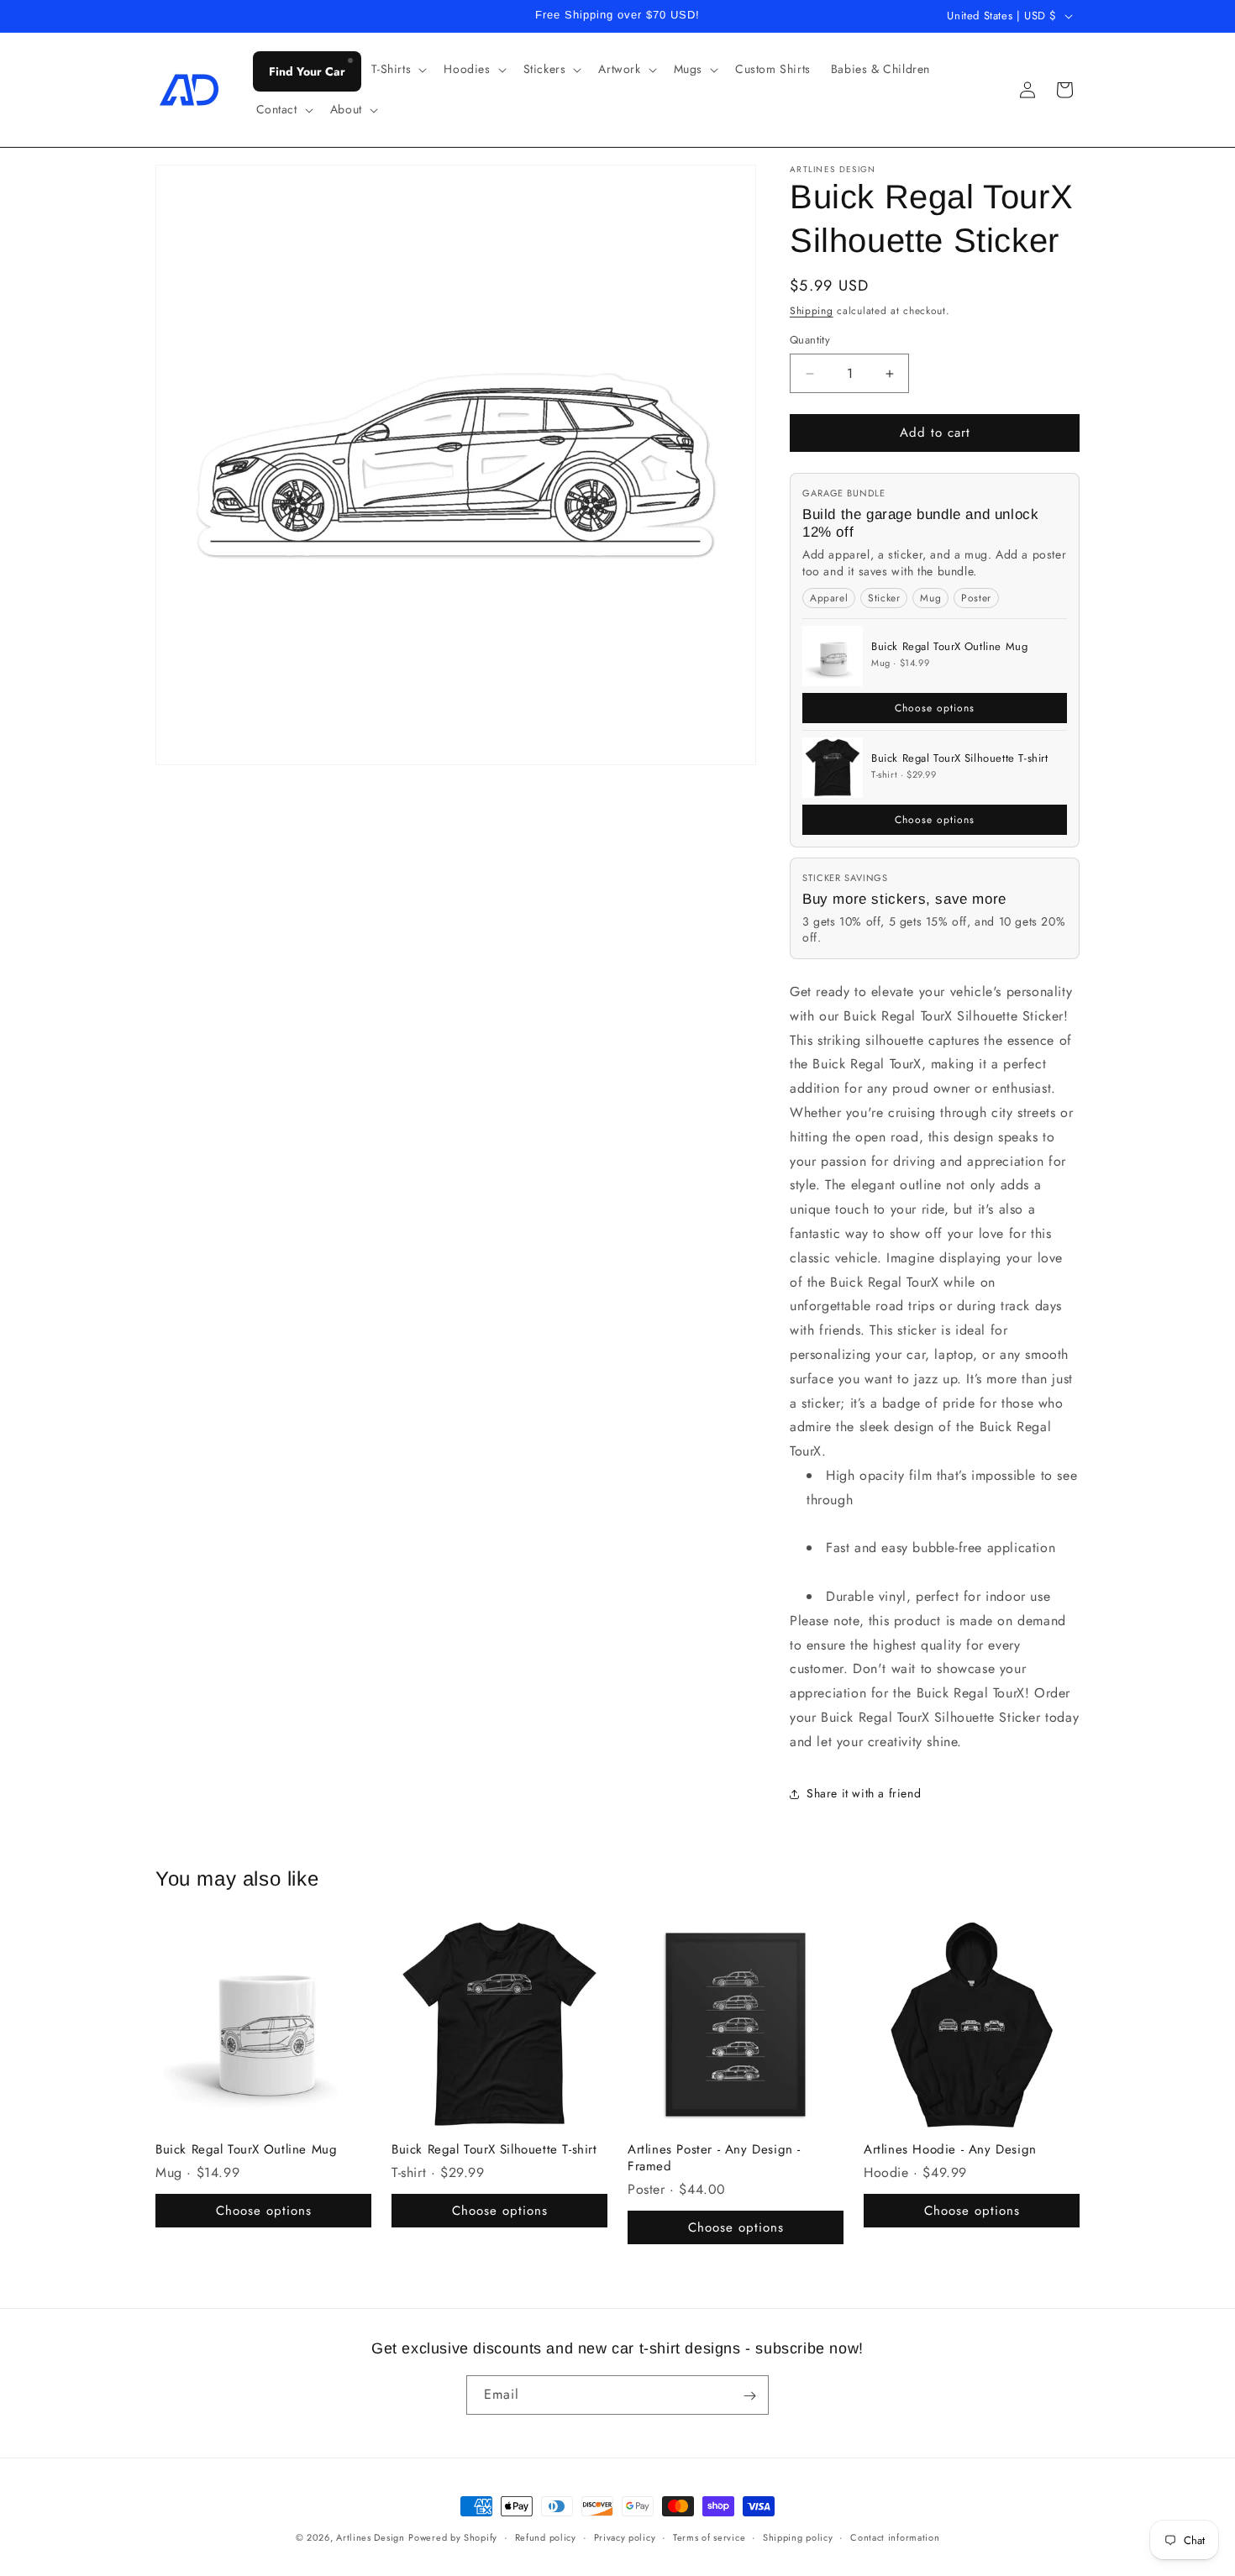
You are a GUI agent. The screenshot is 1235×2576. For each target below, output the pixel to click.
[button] (398, 69)
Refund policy (546, 2537)
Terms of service (709, 2537)
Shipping (812, 311)
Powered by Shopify (453, 2537)
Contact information (895, 2537)
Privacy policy (625, 2537)
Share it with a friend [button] (864, 1793)
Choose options (935, 708)
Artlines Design (370, 2537)
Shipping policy (798, 2537)
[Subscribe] (749, 2396)
